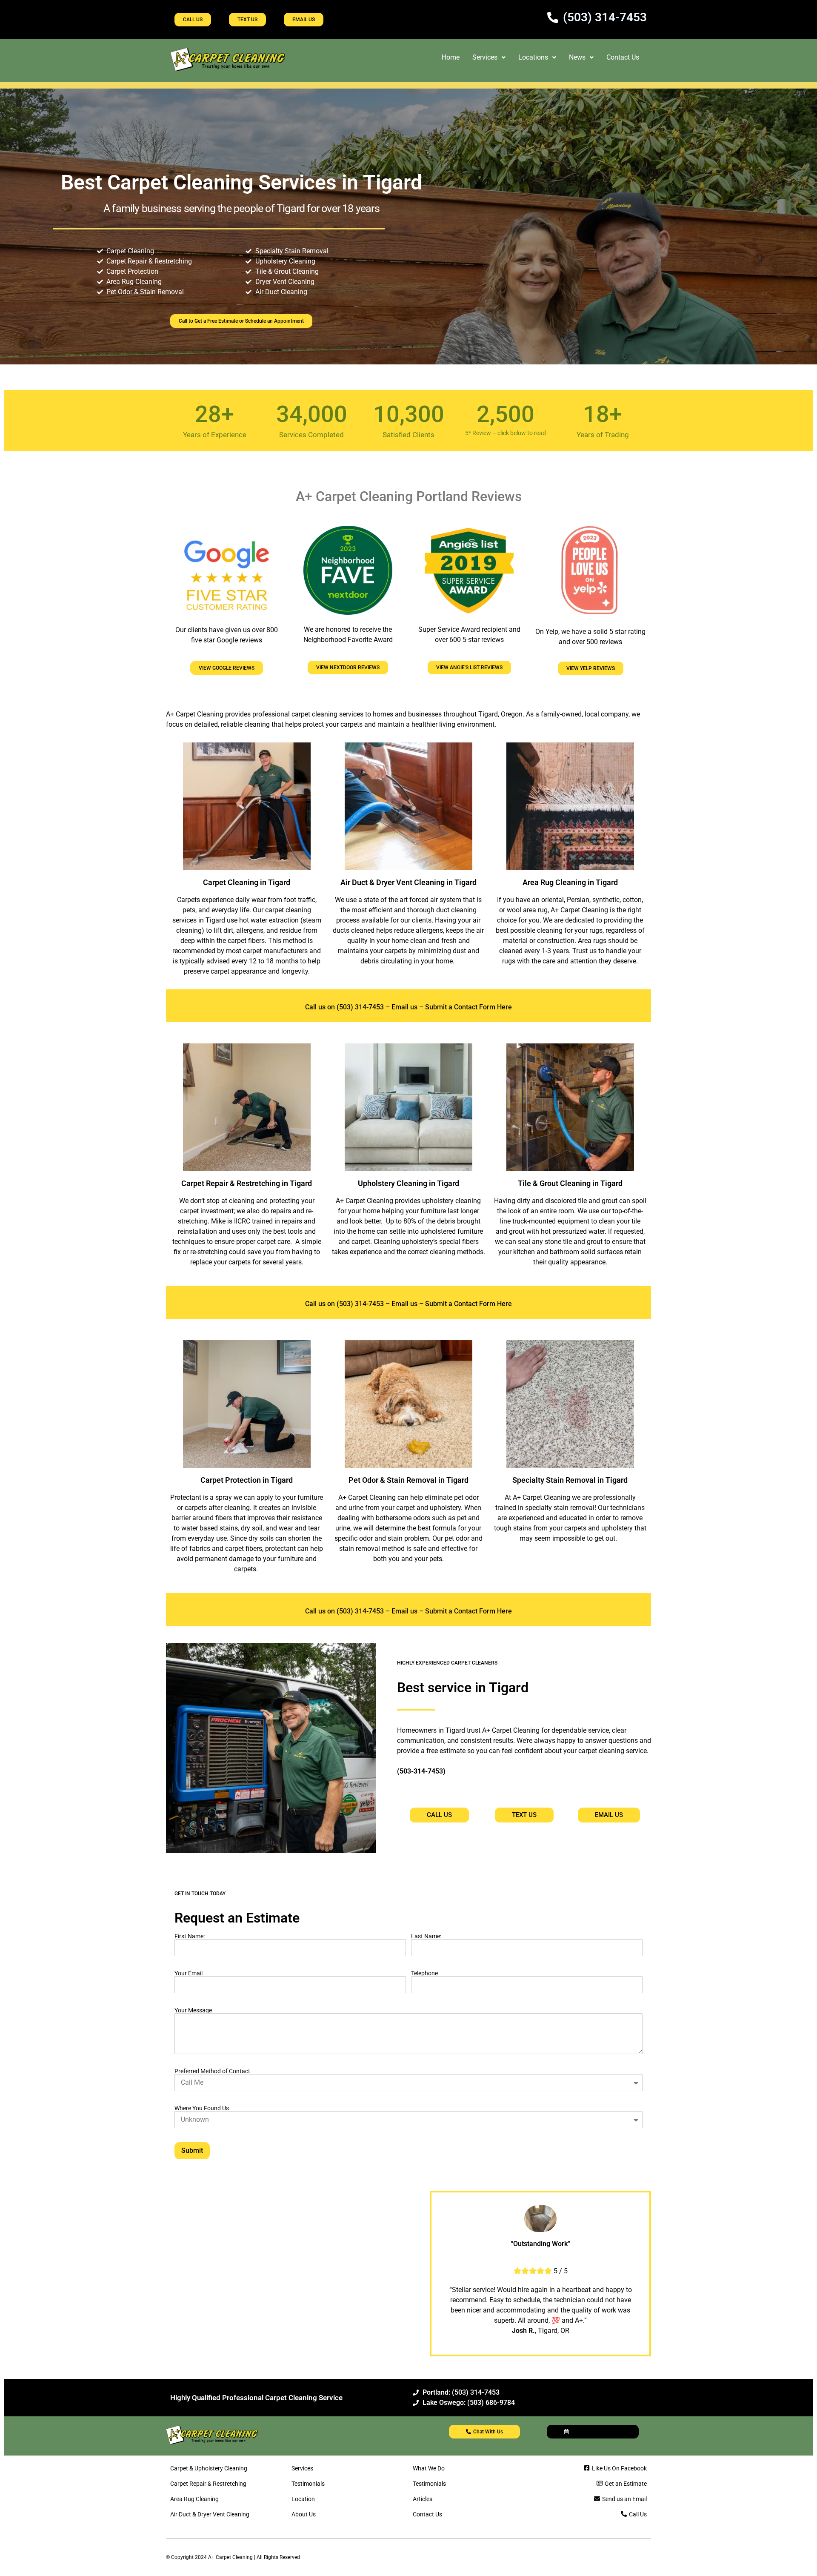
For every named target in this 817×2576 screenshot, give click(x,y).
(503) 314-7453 (359, 1007)
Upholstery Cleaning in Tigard (408, 1183)
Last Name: (426, 1936)
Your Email (189, 1973)
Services (485, 57)
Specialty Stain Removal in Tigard (570, 1480)
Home (451, 57)
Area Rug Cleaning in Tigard (570, 882)
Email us (404, 1007)
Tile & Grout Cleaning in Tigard (570, 1183)
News (577, 57)
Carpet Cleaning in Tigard (247, 882)
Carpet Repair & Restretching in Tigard (247, 1183)
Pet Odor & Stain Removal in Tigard (408, 1480)
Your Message (193, 2010)
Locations (533, 57)
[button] (489, 57)
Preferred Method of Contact (212, 2071)
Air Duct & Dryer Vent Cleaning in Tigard (408, 882)
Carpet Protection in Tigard (247, 1480)
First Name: (190, 1936)
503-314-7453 (421, 1771)
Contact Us (623, 57)
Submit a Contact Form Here (468, 1007)
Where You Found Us (202, 2108)
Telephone (424, 1973)
